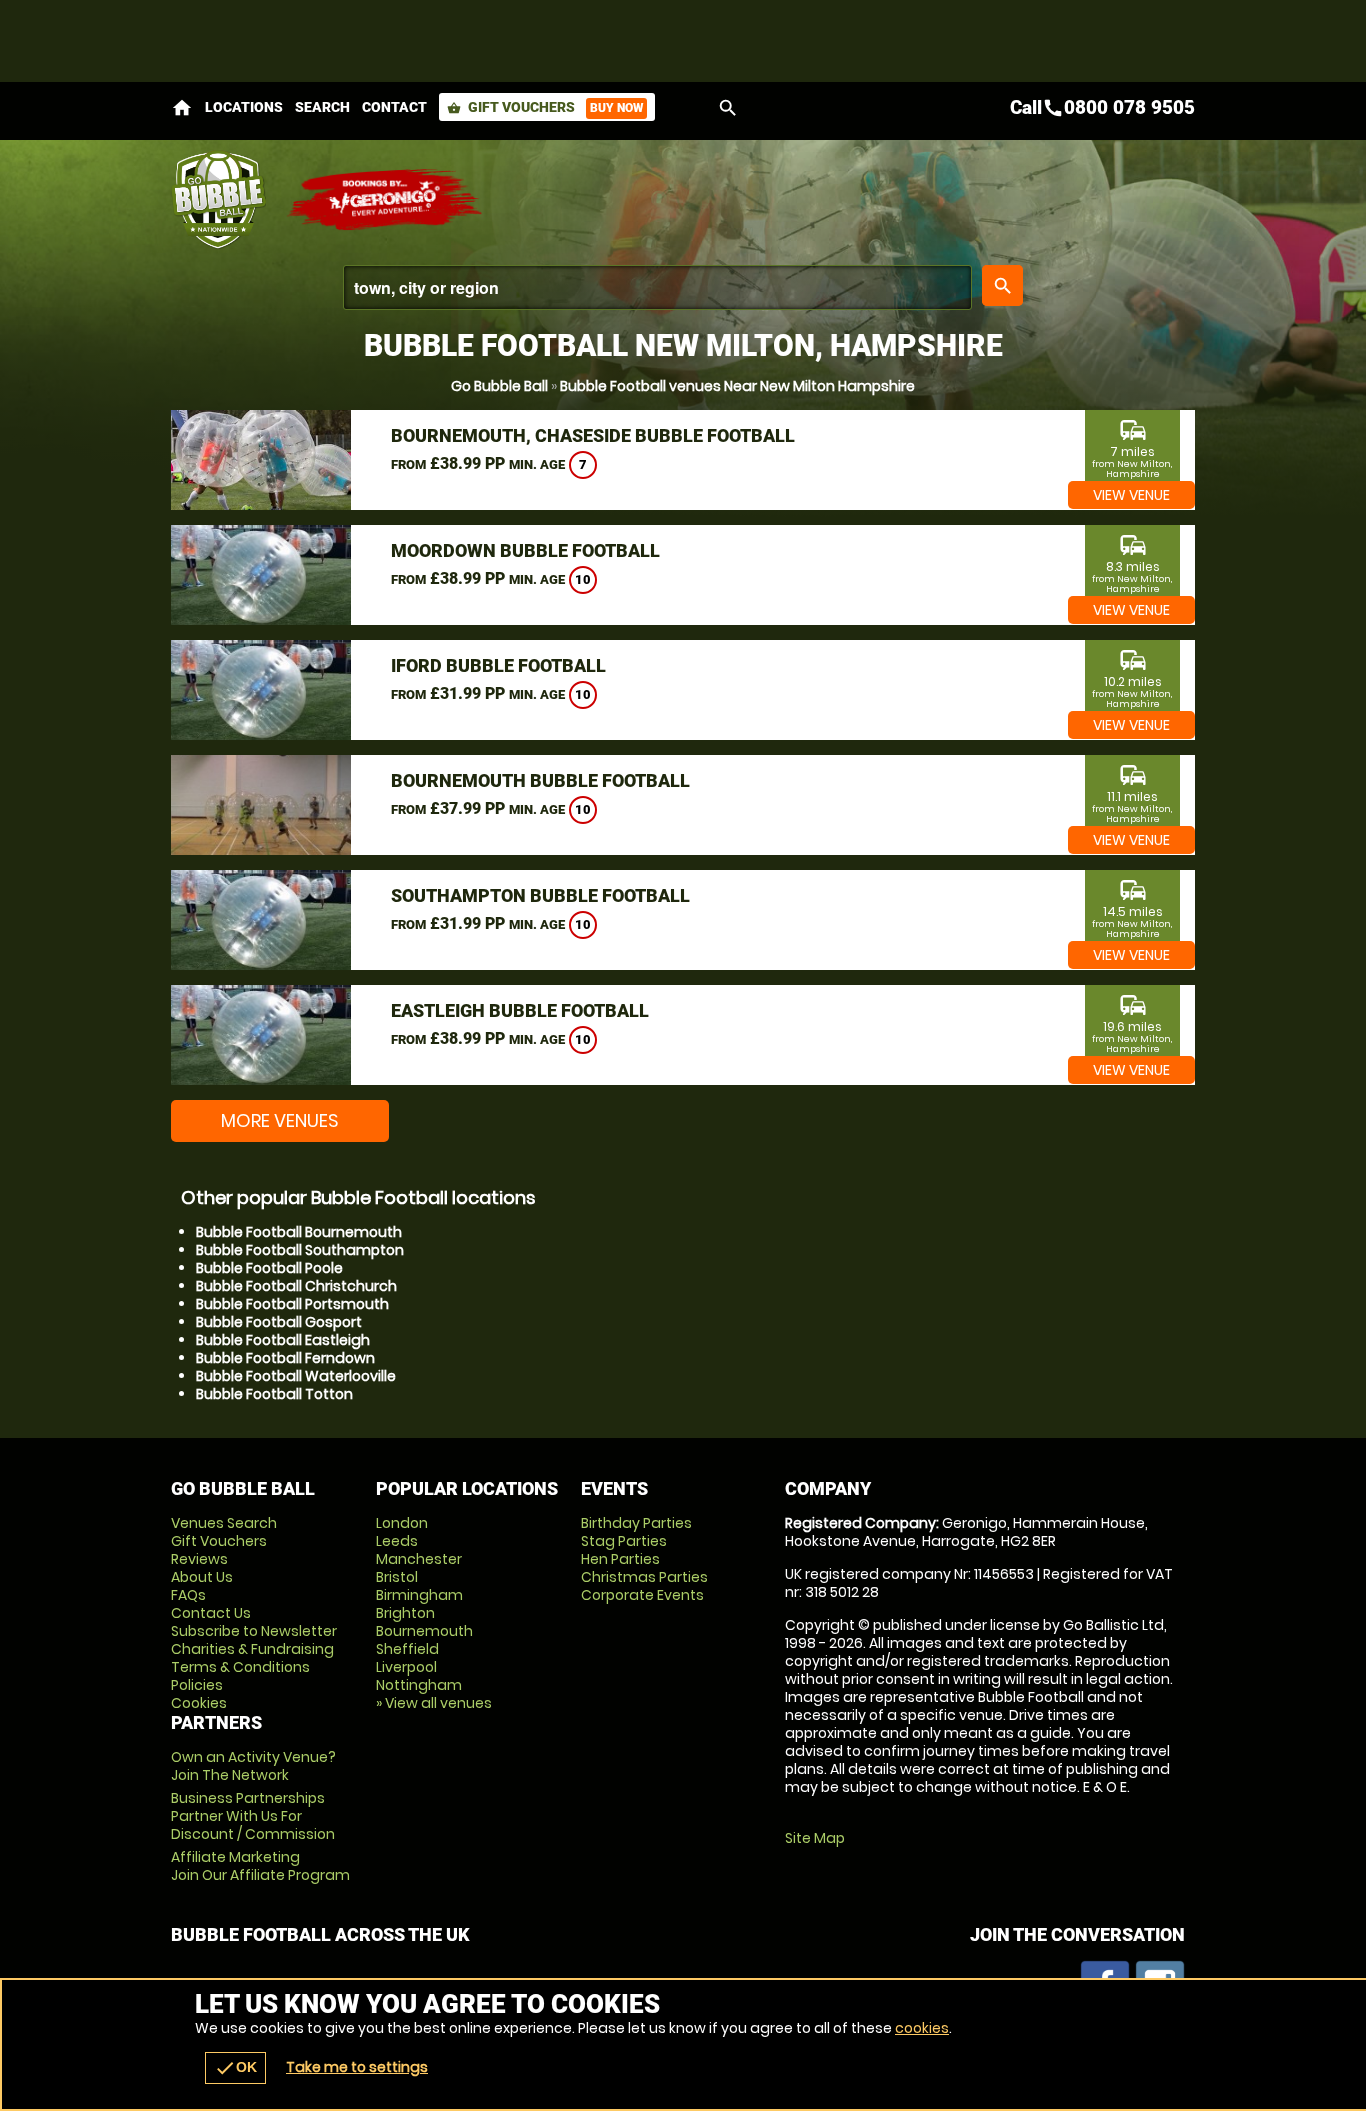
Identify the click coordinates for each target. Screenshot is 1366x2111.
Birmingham (419, 1595)
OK (235, 2068)
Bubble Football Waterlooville (296, 1376)
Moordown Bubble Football (525, 550)
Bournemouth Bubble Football (540, 780)
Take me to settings (357, 2067)
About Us (202, 1577)
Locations (244, 107)
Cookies (199, 1703)
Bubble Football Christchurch (296, 1286)
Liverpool (406, 1667)
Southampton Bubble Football (540, 895)
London (402, 1523)
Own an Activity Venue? (253, 1766)
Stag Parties (624, 1541)
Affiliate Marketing (260, 1866)
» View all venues (434, 1703)
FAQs (188, 1595)
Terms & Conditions (240, 1667)
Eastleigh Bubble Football (520, 1010)
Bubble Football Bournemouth (299, 1232)
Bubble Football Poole (269, 1268)
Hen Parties (620, 1559)
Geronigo (386, 200)
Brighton (405, 1613)
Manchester (419, 1559)
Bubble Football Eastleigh (283, 1340)
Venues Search (224, 1523)
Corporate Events (642, 1595)
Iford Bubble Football (498, 665)
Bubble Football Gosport (279, 1322)
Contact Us (211, 1613)
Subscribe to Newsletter (254, 1631)
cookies (922, 2028)
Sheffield (407, 1649)
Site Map (815, 1838)
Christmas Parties (644, 1577)
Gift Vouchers (545, 107)
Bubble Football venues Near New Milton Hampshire (737, 386)
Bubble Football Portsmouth (292, 1304)
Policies (197, 1685)
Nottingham (419, 1685)
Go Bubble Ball (499, 386)
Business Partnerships (253, 1816)
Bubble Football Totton (274, 1394)
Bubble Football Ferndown (285, 1358)
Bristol (397, 1577)
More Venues (280, 1120)
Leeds (397, 1541)
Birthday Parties (636, 1523)
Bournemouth (424, 1631)
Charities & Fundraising (252, 1649)
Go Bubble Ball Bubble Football (218, 200)
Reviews (199, 1559)
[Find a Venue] (657, 287)
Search (322, 107)
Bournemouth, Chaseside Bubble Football (593, 435)
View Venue (1131, 495)
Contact (394, 107)
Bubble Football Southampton (300, 1250)
